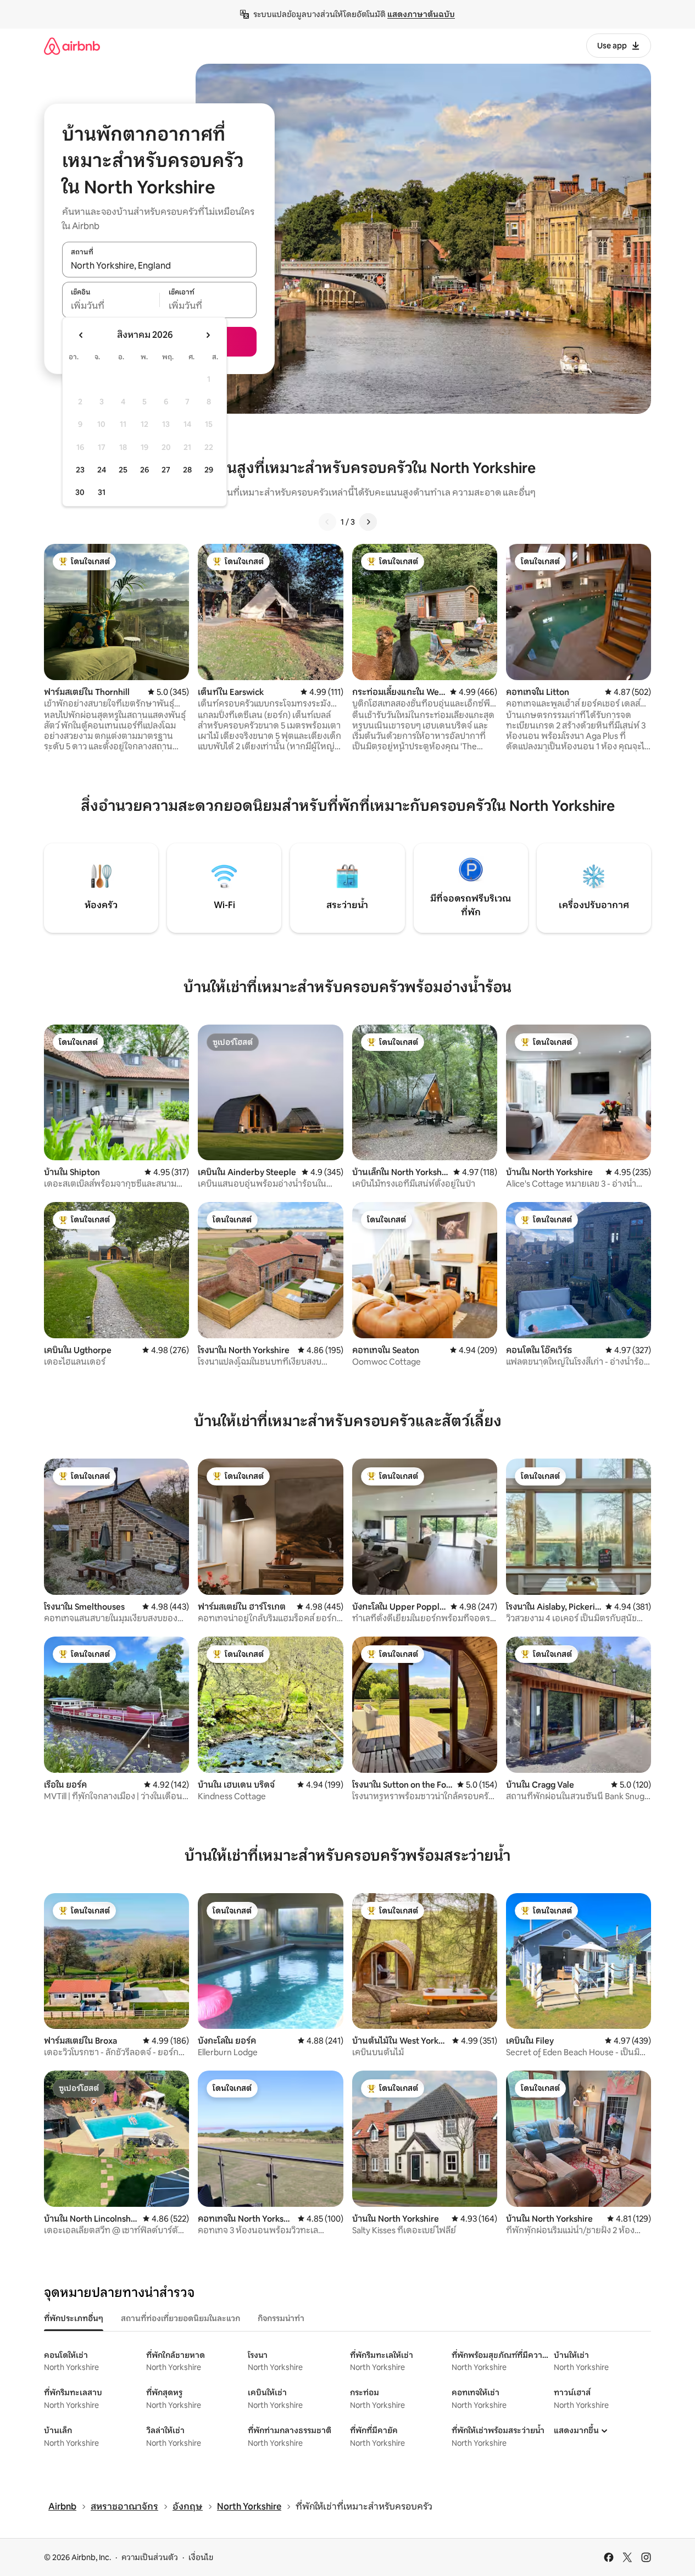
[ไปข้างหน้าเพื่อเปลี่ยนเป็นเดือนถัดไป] (208, 335)
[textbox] (111, 306)
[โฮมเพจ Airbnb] (72, 46)
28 (187, 470)
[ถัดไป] (368, 522)
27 (166, 470)
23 (80, 470)
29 (209, 470)
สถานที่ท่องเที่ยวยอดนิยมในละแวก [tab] (180, 2318)
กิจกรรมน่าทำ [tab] (281, 2318)
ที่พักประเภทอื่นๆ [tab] (74, 2318)
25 (123, 470)
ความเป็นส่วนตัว (150, 2557)
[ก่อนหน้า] (327, 522)
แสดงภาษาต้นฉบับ (421, 14)
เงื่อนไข (201, 2557)
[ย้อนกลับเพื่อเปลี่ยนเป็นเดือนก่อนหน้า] (81, 335)
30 (80, 492)
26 (144, 470)
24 (102, 470)
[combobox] (159, 265)
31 (102, 492)
